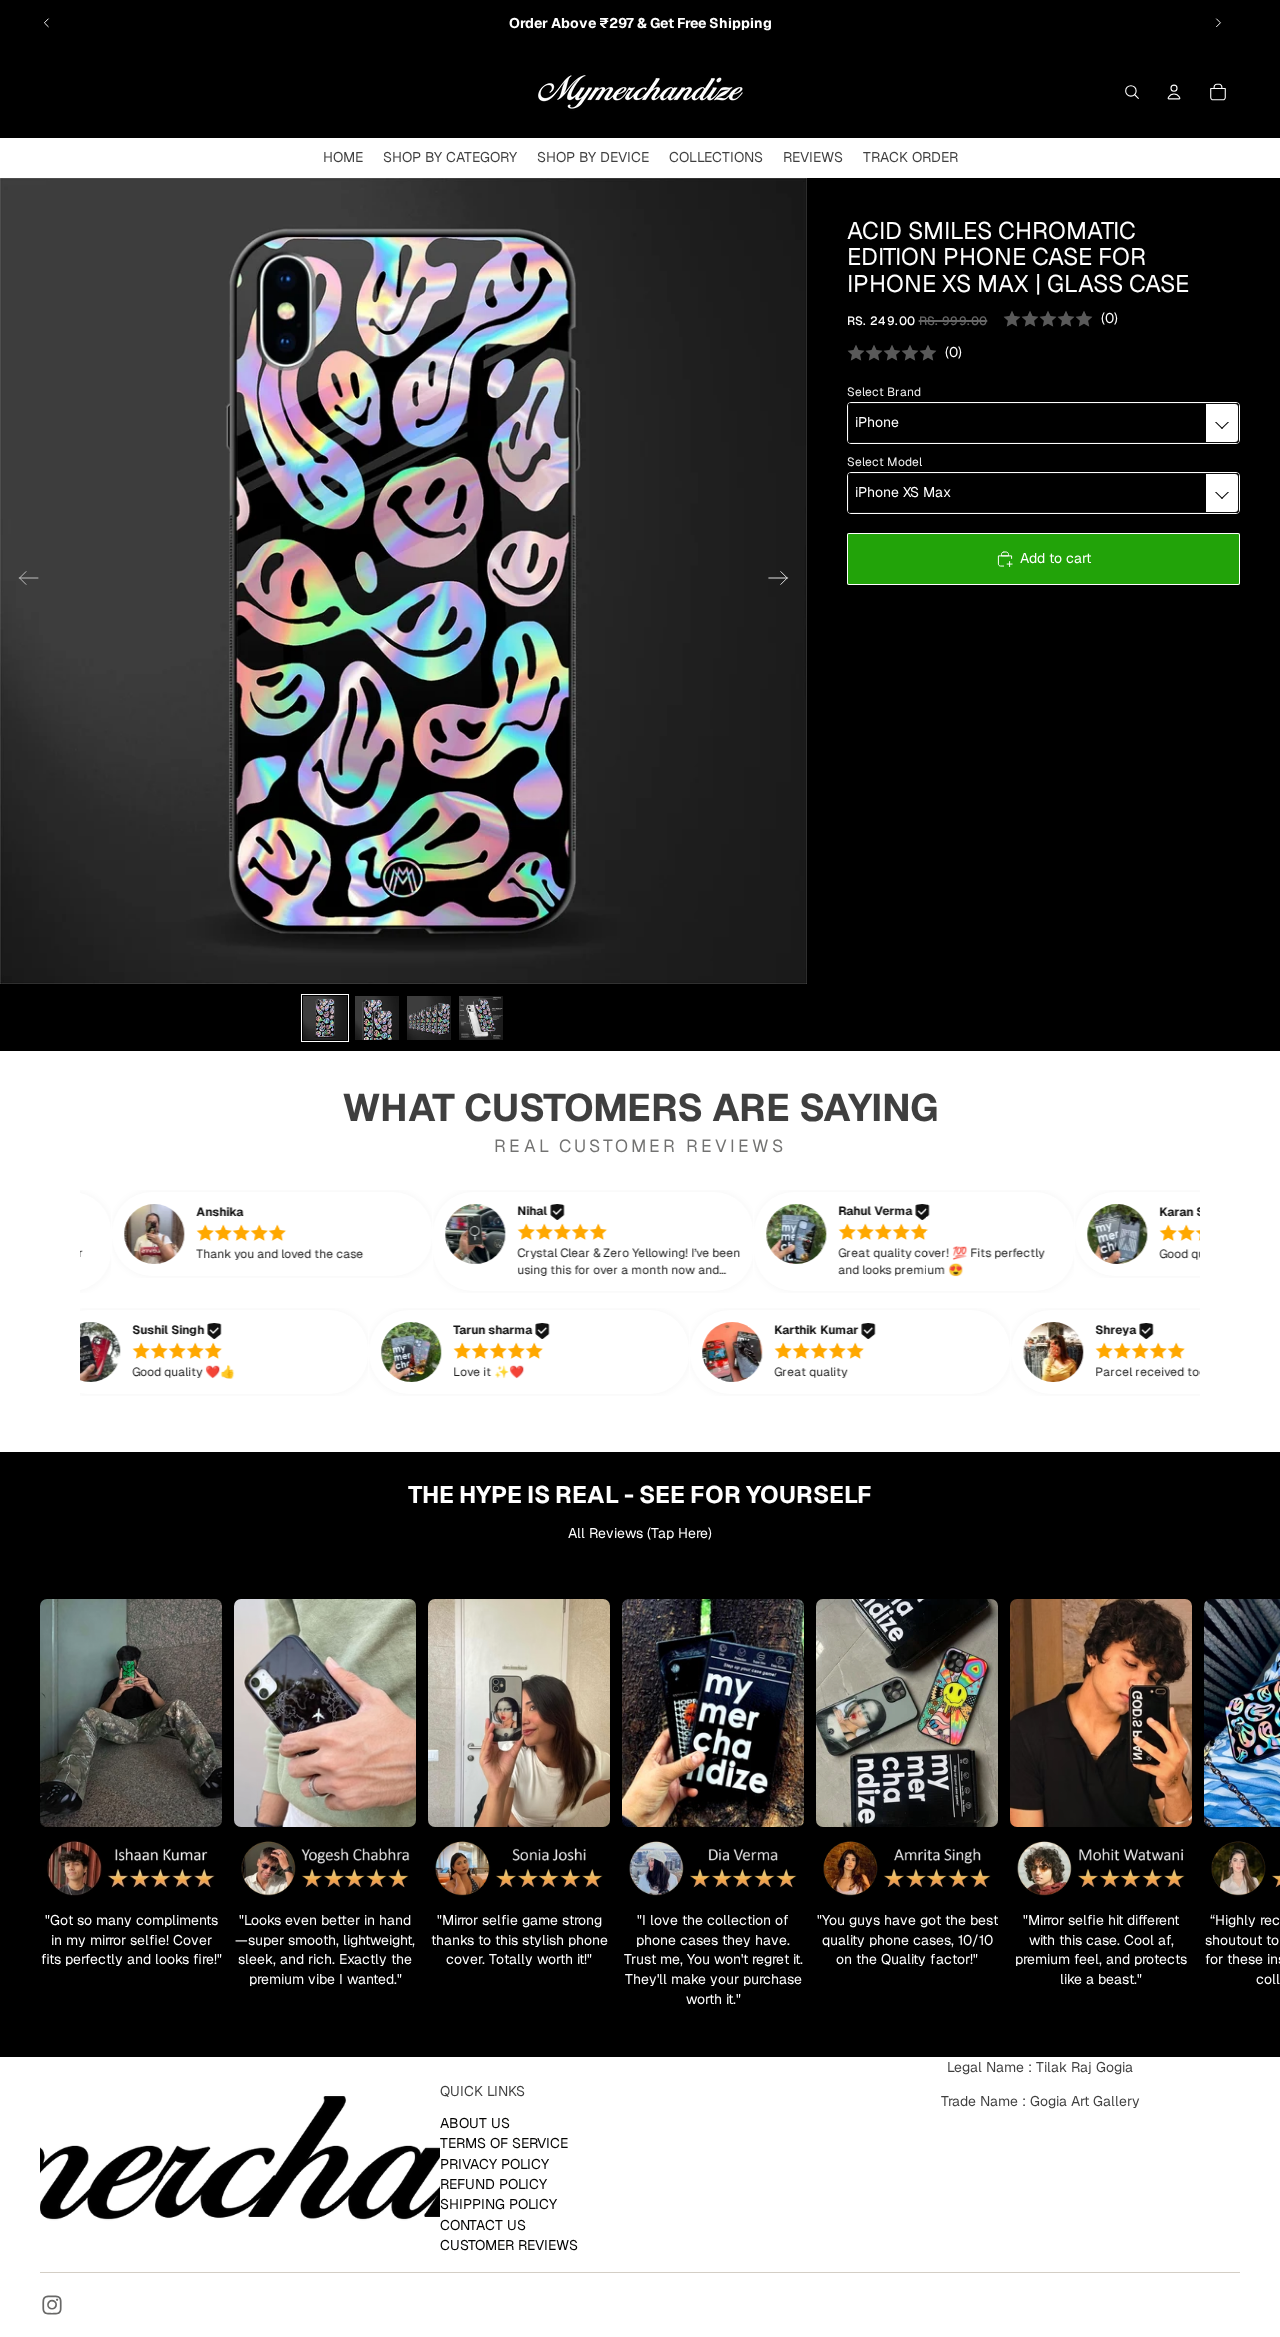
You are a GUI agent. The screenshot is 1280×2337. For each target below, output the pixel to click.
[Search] (1132, 92)
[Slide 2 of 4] (377, 1018)
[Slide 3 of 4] (429, 1018)
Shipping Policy (498, 2204)
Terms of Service (504, 2143)
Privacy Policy (494, 2163)
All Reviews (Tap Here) (640, 1533)
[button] (310, 1234)
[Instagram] (52, 2305)
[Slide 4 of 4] (481, 1018)
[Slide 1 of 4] (325, 1018)
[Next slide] (1218, 23)
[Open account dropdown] (1174, 92)
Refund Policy (493, 2183)
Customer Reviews (509, 2245)
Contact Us (483, 2224)
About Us (475, 2122)
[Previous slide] (47, 23)
